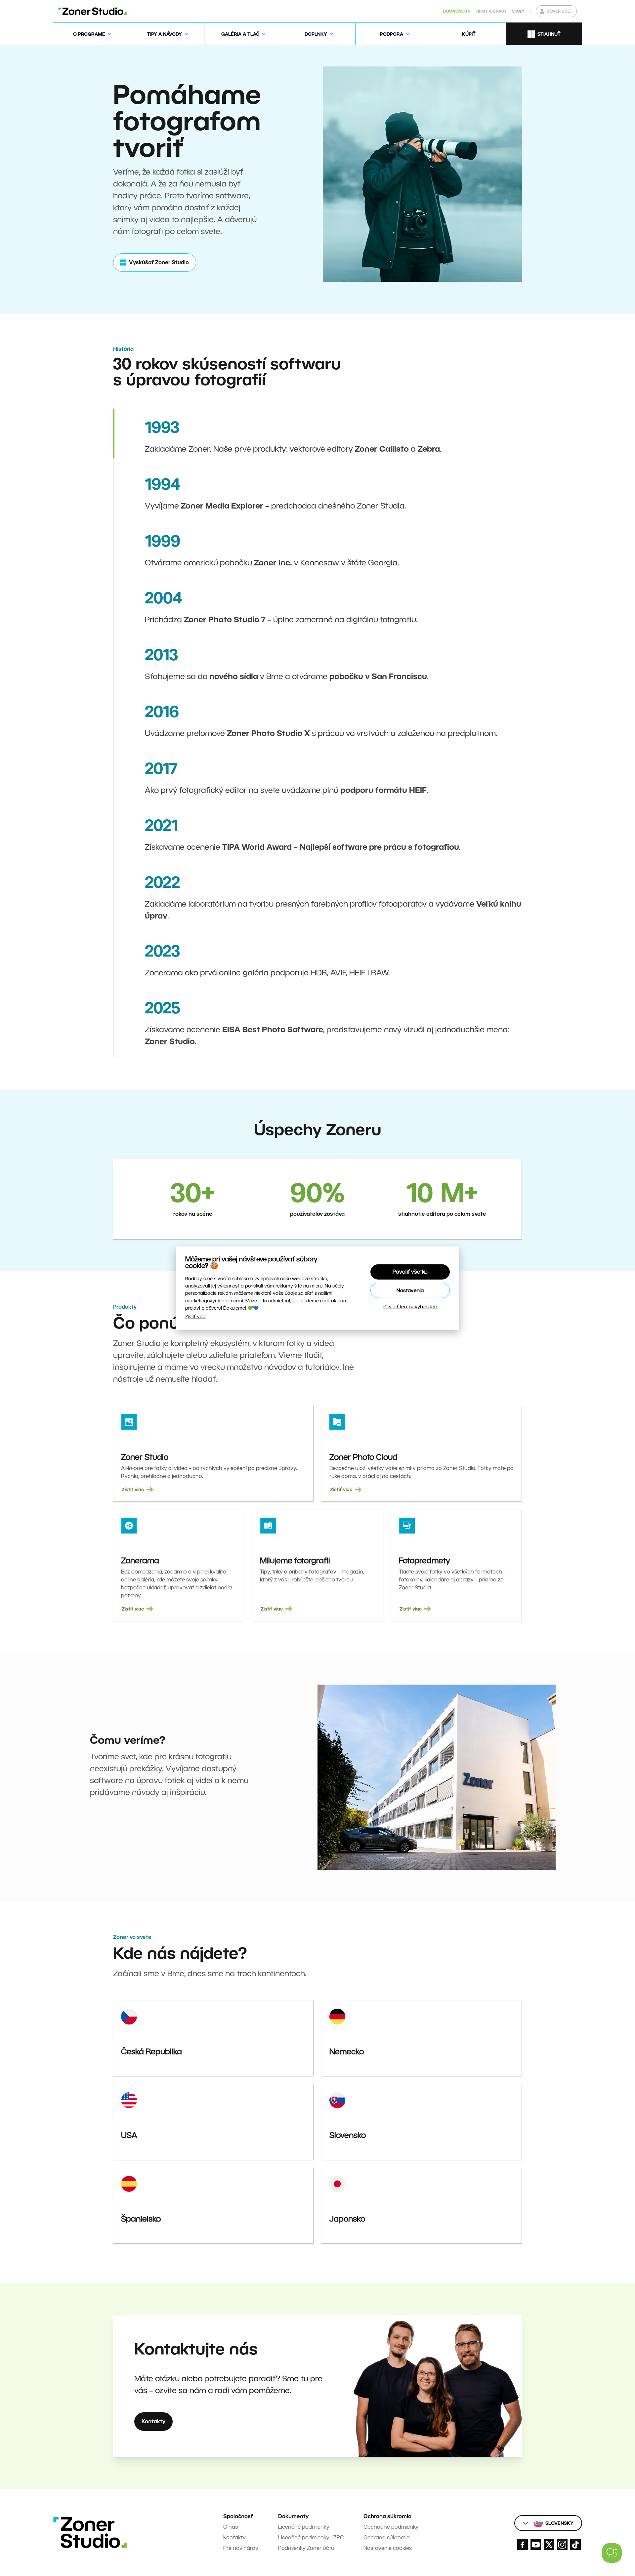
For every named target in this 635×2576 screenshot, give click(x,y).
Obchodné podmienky (391, 2527)
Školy (518, 11)
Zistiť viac (196, 1317)
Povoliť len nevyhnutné (410, 1307)
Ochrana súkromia (387, 2537)
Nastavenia (410, 1290)
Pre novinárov (241, 2548)
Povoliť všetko (410, 1272)
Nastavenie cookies (388, 2548)
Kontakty (234, 2537)
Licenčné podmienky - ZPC (311, 2537)
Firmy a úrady (491, 11)
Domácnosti (457, 11)
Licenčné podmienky (304, 2527)
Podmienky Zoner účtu (306, 2548)
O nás (231, 2527)
